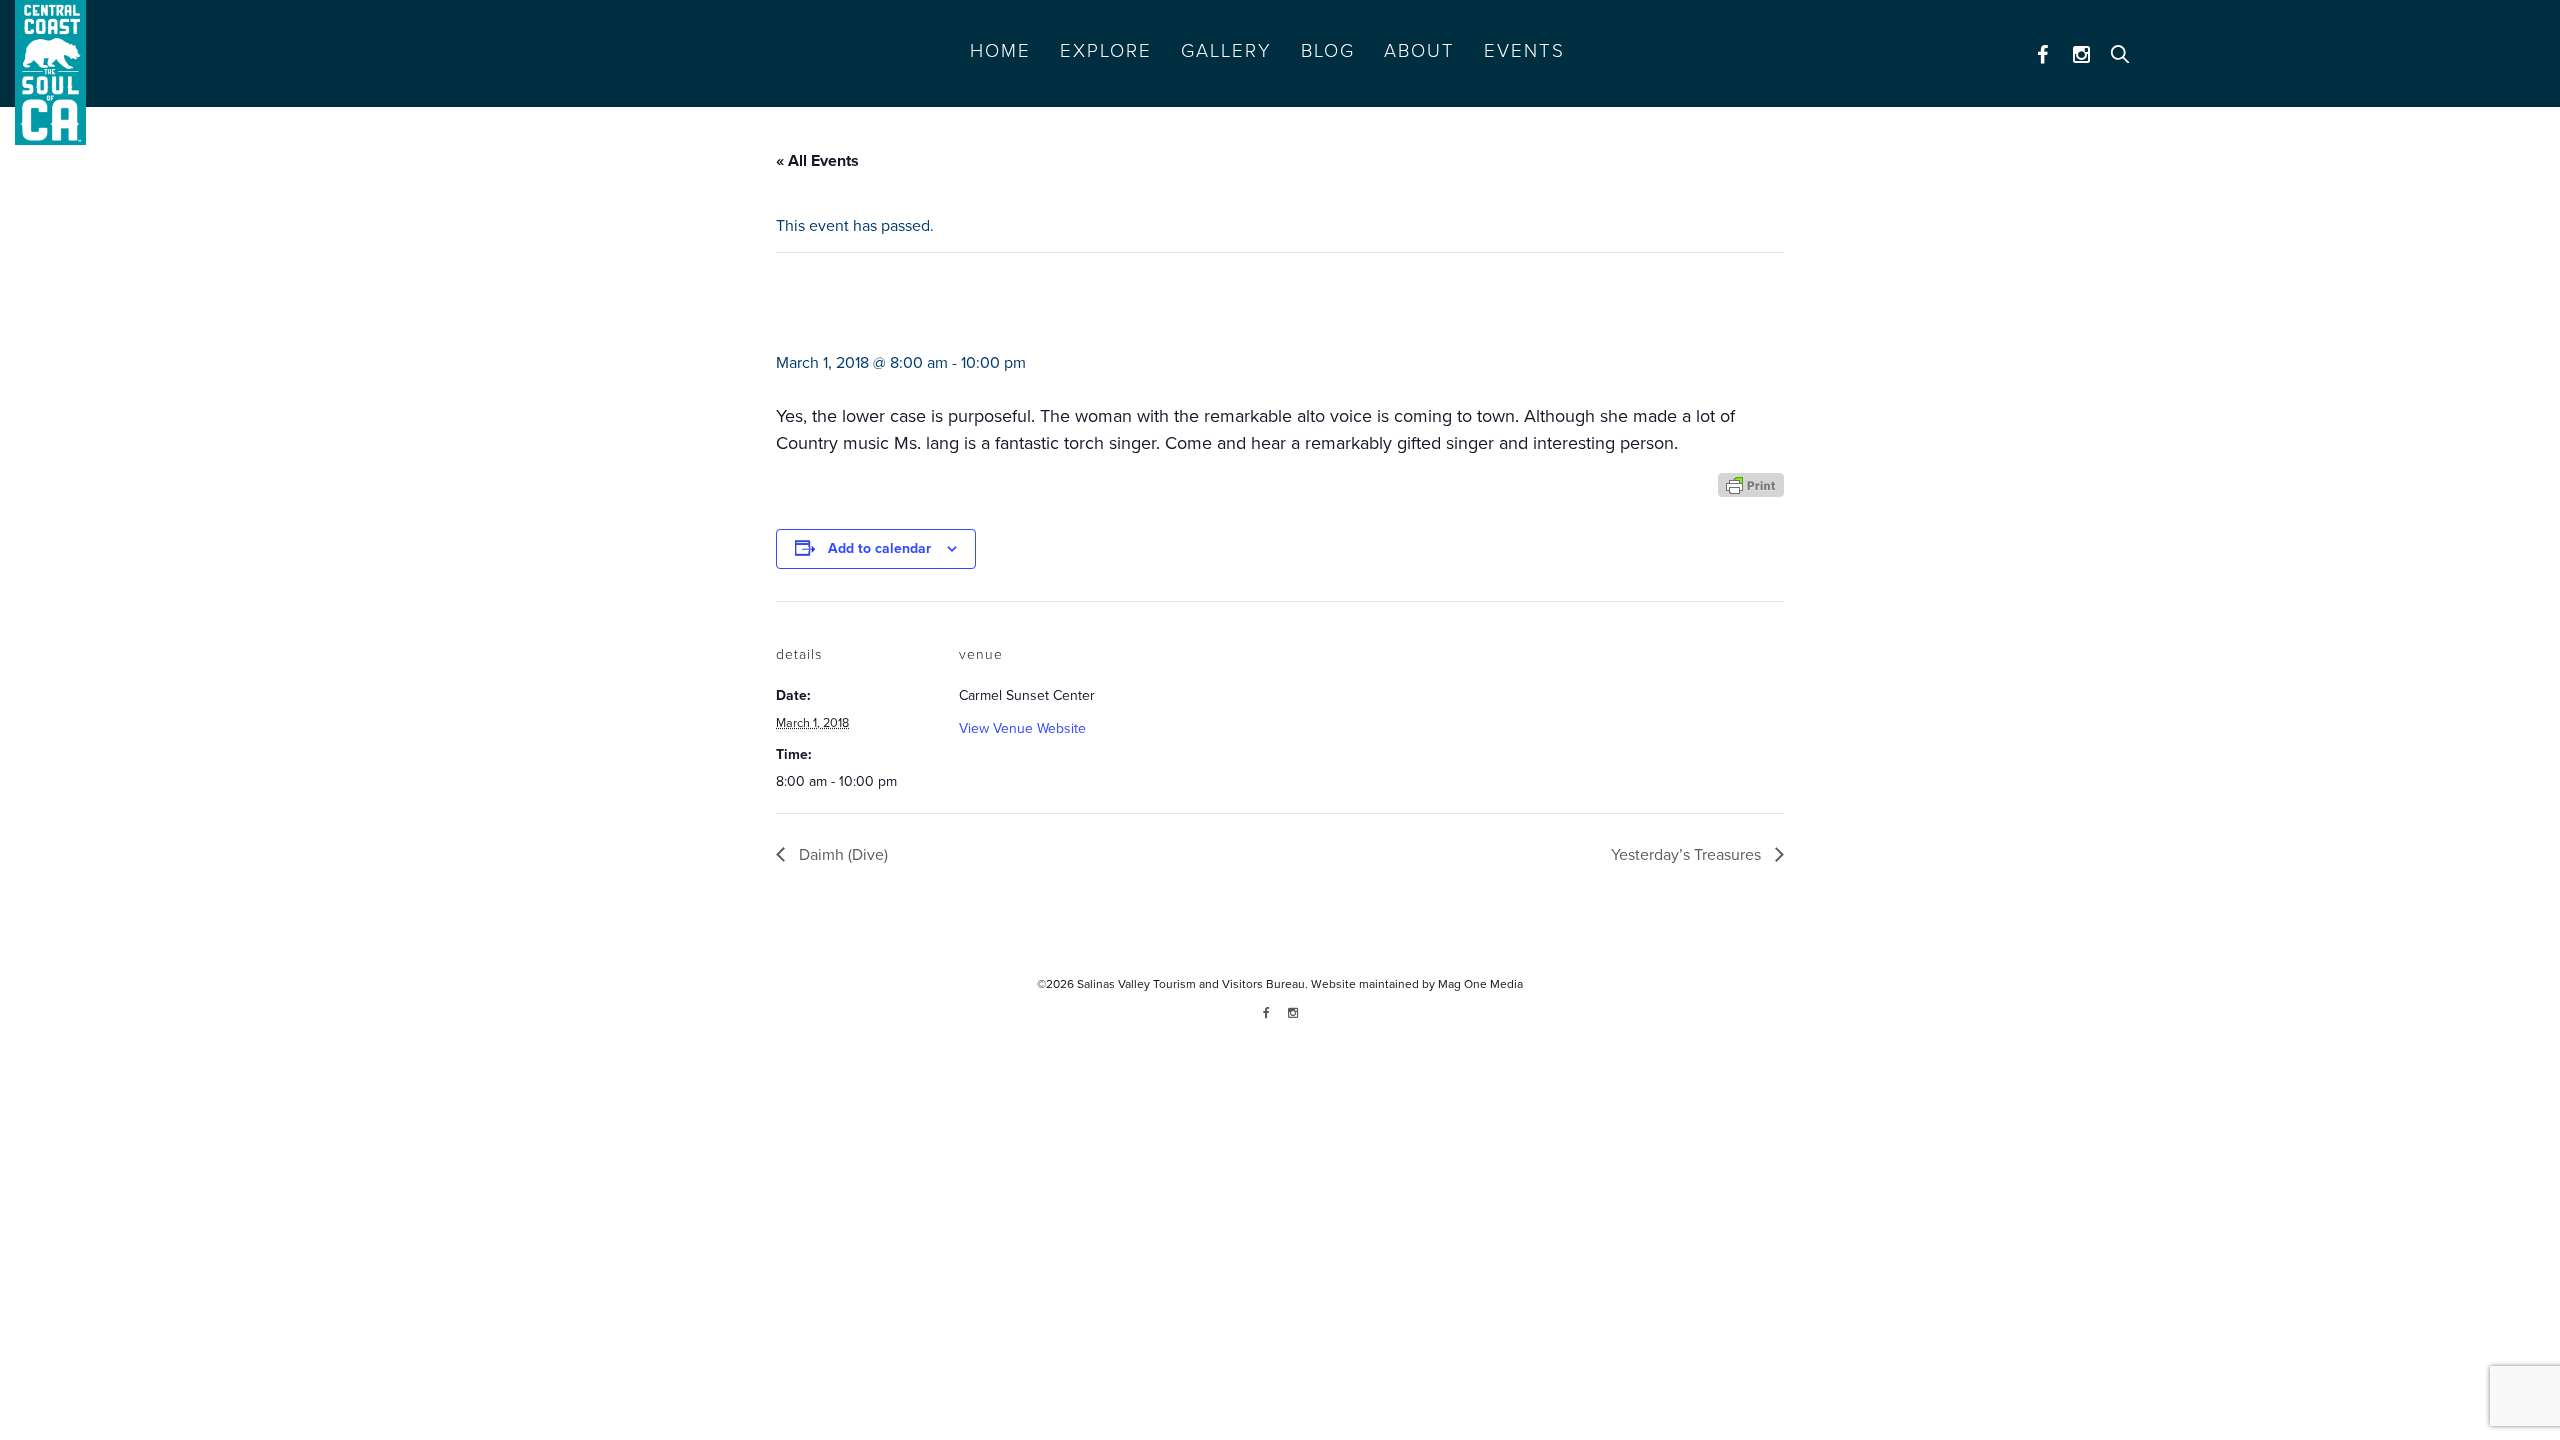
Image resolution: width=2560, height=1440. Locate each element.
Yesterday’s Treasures (1688, 855)
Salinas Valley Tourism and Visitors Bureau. (1191, 984)
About (1419, 51)
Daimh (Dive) (841, 855)
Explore (1106, 51)
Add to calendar (879, 548)
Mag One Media (1480, 984)
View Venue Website (1022, 728)
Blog (1328, 51)
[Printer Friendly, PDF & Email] (1751, 483)
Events (1524, 51)
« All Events (817, 161)
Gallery (1226, 51)
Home (1000, 51)
